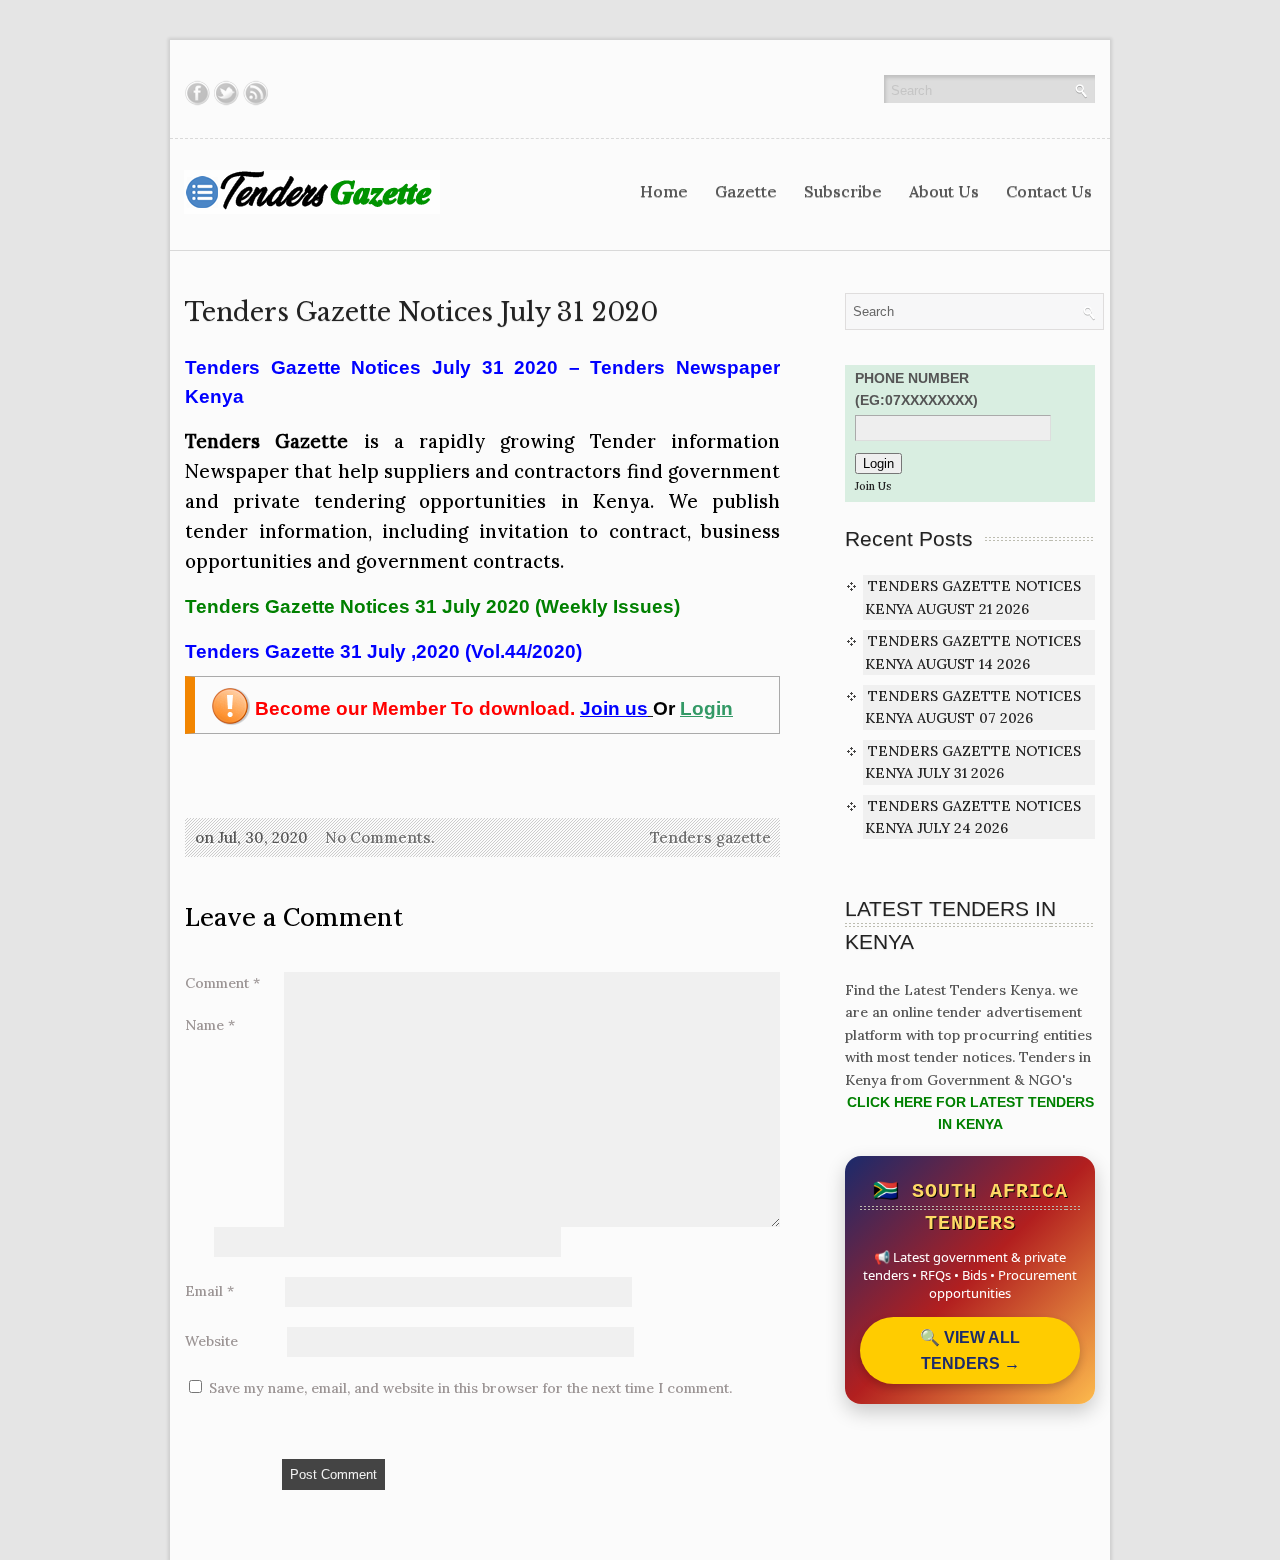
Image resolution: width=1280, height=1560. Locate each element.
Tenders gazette (710, 837)
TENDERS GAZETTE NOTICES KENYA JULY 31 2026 (973, 762)
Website (211, 1341)
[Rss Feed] (255, 93)
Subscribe (843, 191)
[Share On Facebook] (197, 93)
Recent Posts (909, 538)
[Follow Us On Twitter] (226, 93)
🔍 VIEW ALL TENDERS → (970, 1350)
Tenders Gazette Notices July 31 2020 (421, 312)
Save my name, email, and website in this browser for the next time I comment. (470, 1388)
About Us (944, 191)
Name (210, 1025)
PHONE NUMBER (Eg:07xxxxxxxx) (916, 389)
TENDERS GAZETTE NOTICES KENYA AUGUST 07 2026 (973, 707)
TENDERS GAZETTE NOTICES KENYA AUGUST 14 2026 (973, 652)
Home (664, 191)
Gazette (746, 191)
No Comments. (380, 837)
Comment (222, 983)
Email (209, 1291)
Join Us (873, 486)
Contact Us (1049, 191)
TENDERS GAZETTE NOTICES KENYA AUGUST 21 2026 (973, 597)
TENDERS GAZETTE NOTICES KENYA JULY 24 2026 (973, 817)
